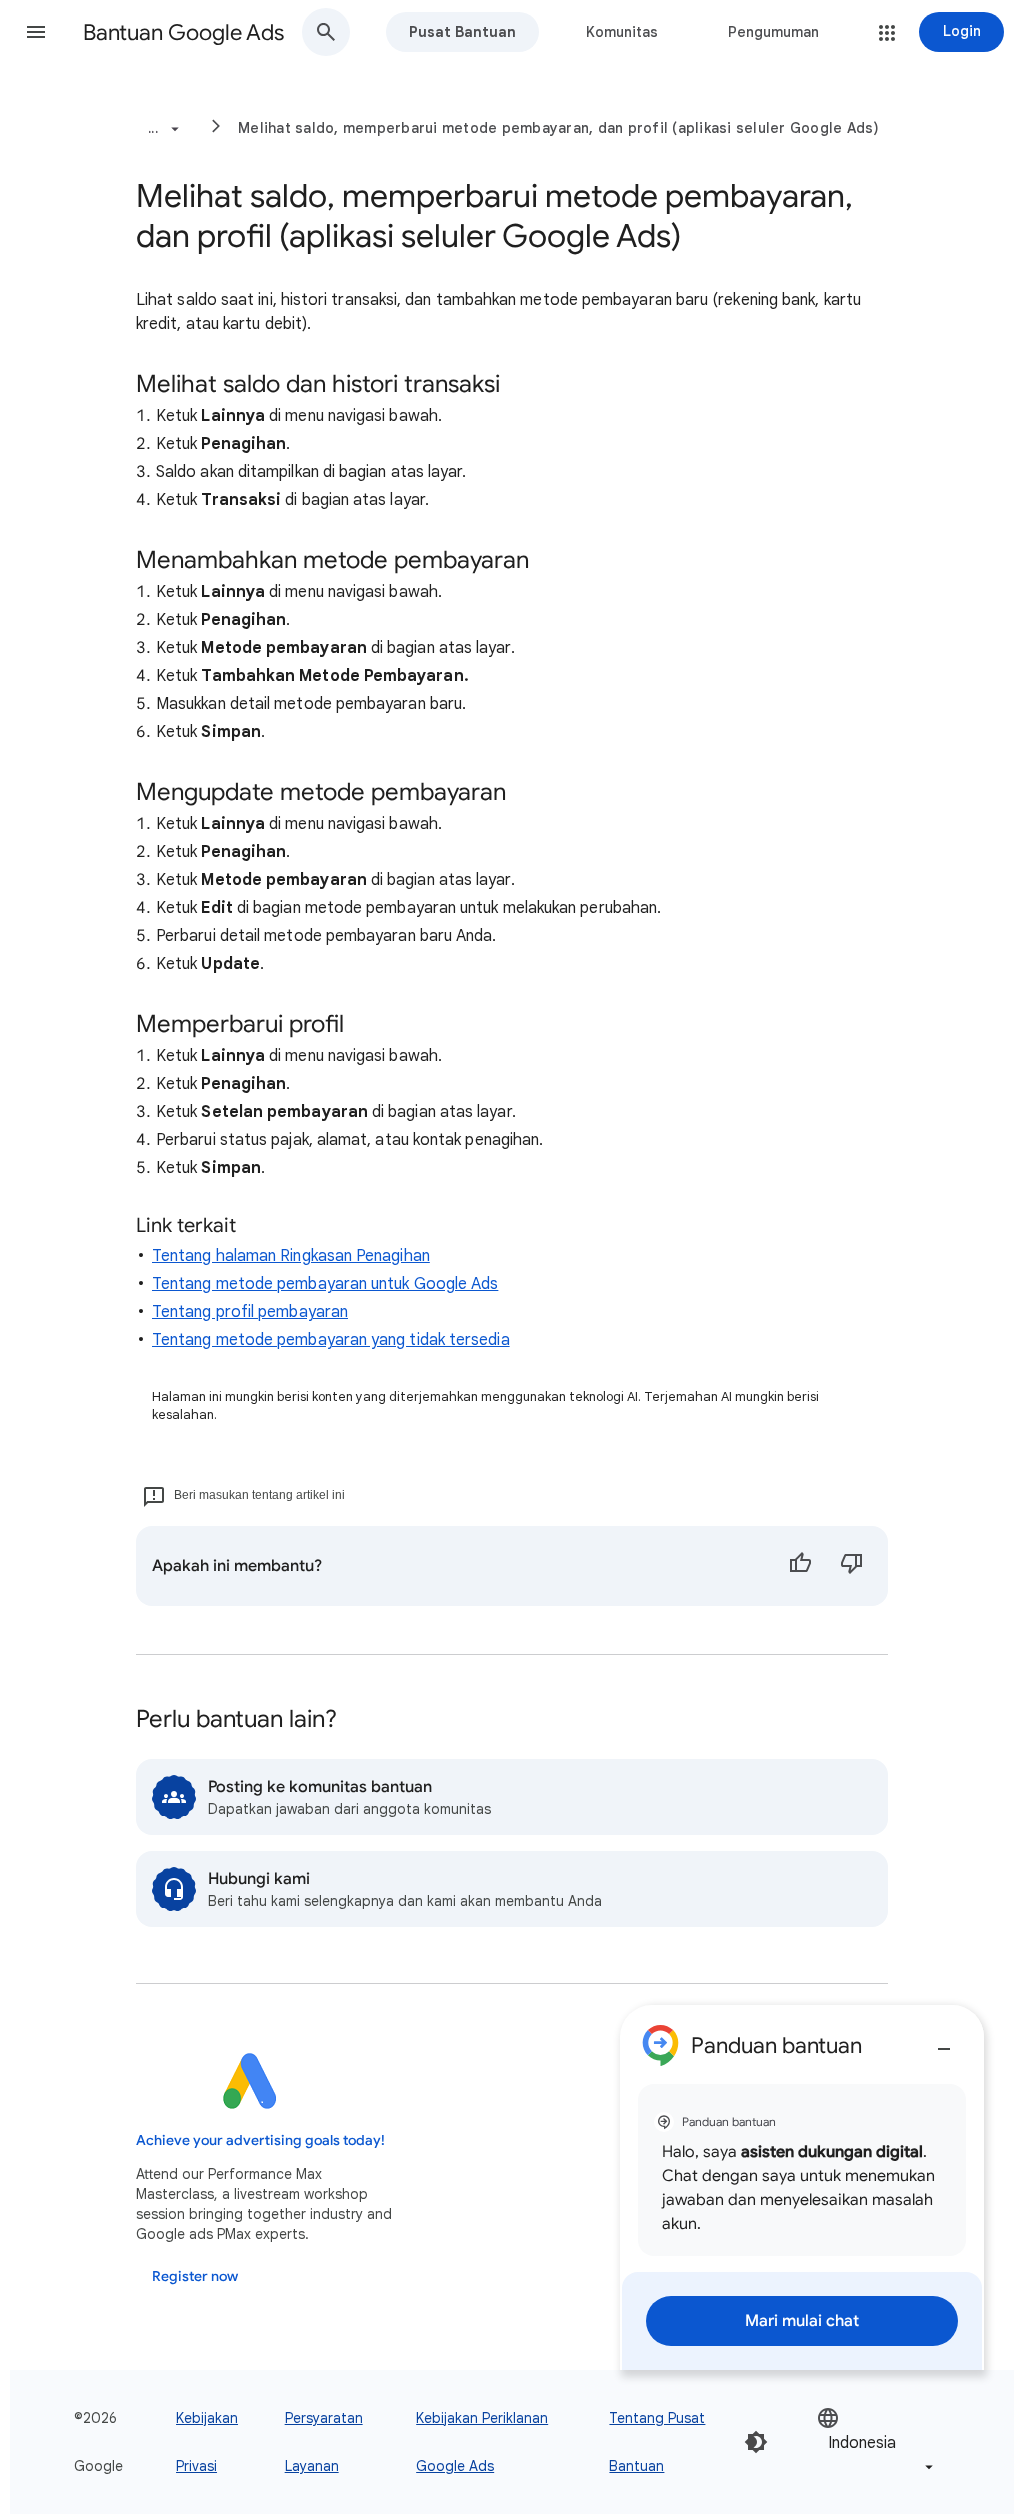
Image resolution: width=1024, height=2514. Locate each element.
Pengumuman (773, 32)
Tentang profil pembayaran (250, 1312)
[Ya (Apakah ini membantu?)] (800, 1566)
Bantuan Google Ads (183, 32)
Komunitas (622, 32)
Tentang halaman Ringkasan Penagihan (291, 1256)
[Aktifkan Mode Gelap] (756, 2442)
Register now (195, 2276)
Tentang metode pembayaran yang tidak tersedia (331, 1340)
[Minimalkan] (944, 2041)
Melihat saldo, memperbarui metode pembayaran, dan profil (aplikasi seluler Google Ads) (559, 128)
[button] (36, 32)
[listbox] (877, 2442)
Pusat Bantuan (462, 32)
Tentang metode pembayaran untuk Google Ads (325, 1284)
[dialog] (802, 2187)
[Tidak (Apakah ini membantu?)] (852, 1566)
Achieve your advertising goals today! (260, 2140)
